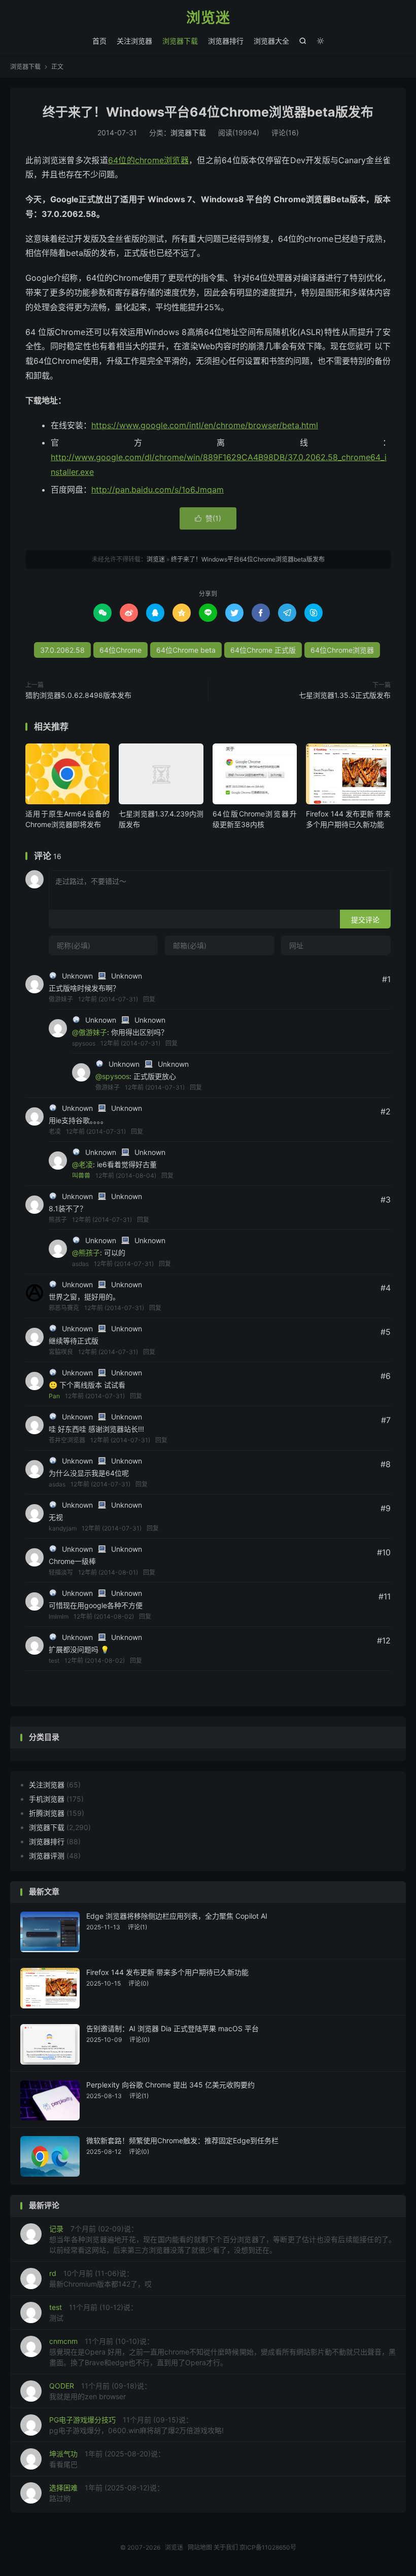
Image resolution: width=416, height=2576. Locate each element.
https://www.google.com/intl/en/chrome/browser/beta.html (205, 425)
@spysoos (112, 1076)
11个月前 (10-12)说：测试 (93, 2312)
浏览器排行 (226, 41)
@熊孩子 (86, 1253)
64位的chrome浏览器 (148, 160)
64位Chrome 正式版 (263, 650)
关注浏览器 (134, 41)
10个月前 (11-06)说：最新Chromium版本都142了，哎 (100, 2279)
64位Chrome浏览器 (342, 650)
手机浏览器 (47, 1799)
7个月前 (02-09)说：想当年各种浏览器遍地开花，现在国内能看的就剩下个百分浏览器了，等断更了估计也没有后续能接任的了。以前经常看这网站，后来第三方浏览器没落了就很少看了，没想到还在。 (222, 2239)
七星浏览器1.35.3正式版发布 (345, 695)
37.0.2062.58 (62, 650)
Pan (54, 1396)
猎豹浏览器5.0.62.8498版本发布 (78, 695)
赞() (208, 518)
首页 (99, 41)
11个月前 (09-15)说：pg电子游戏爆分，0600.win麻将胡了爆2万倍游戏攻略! (136, 2425)
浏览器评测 (47, 1856)
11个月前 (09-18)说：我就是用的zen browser (100, 2391)
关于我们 (226, 2547)
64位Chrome (120, 650)
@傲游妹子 (90, 1032)
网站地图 (200, 2547)
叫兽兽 (81, 1175)
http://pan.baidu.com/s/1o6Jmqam (158, 490)
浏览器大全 (271, 41)
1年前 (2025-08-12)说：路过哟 (107, 2493)
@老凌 (82, 1164)
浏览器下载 (180, 41)
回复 (149, 999)
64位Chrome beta (186, 650)
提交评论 (365, 920)
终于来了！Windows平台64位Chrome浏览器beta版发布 (208, 112)
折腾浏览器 (47, 1813)
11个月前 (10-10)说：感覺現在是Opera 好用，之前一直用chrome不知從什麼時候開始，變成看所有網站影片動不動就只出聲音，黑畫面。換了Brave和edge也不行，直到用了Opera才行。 (222, 2352)
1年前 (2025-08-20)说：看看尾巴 (107, 2459)
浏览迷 (208, 18)
